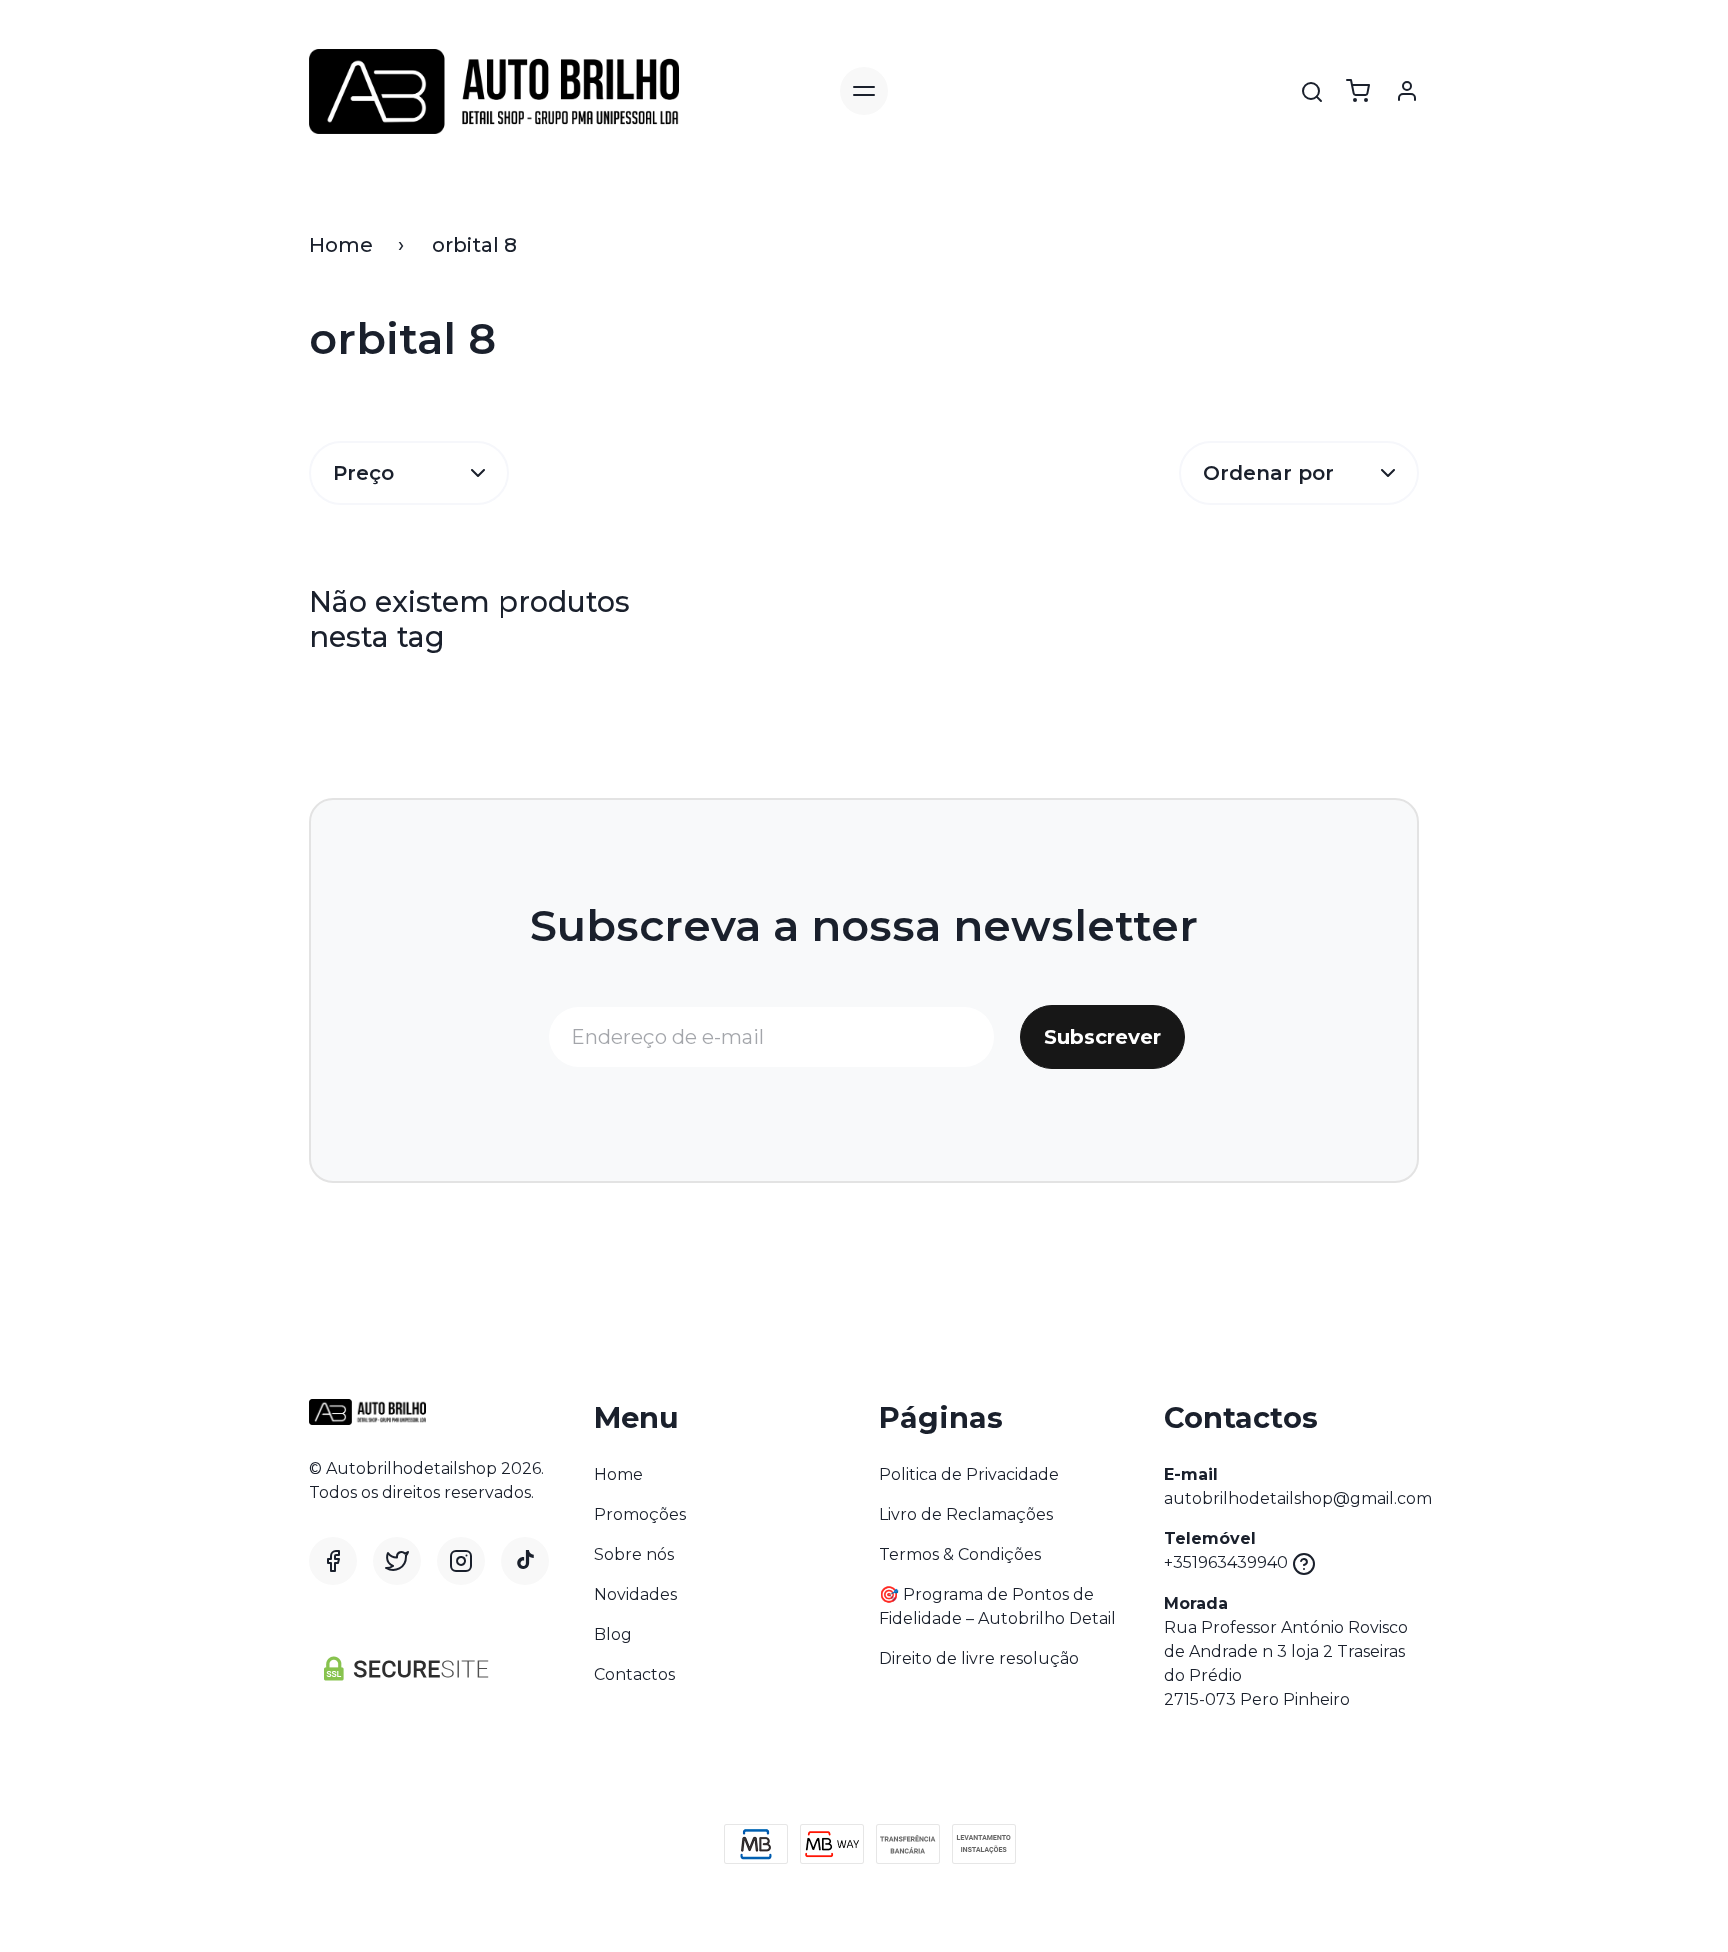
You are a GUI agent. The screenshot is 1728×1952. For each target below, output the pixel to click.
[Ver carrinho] (1358, 91)
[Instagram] (461, 1561)
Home (341, 245)
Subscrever (1102, 1037)
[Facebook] (333, 1561)
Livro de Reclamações (966, 1514)
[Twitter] (397, 1561)
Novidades (635, 1594)
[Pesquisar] (1312, 92)
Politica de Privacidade (969, 1474)
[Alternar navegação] (864, 91)
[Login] (1407, 91)
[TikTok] (525, 1561)
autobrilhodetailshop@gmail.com (1298, 1498)
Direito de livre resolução (979, 1658)
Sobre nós (634, 1554)
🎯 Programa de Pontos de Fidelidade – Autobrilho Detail (997, 1606)
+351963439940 (1226, 1562)
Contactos (634, 1674)
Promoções (640, 1514)
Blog (613, 1634)
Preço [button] (363, 473)
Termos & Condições (960, 1554)
